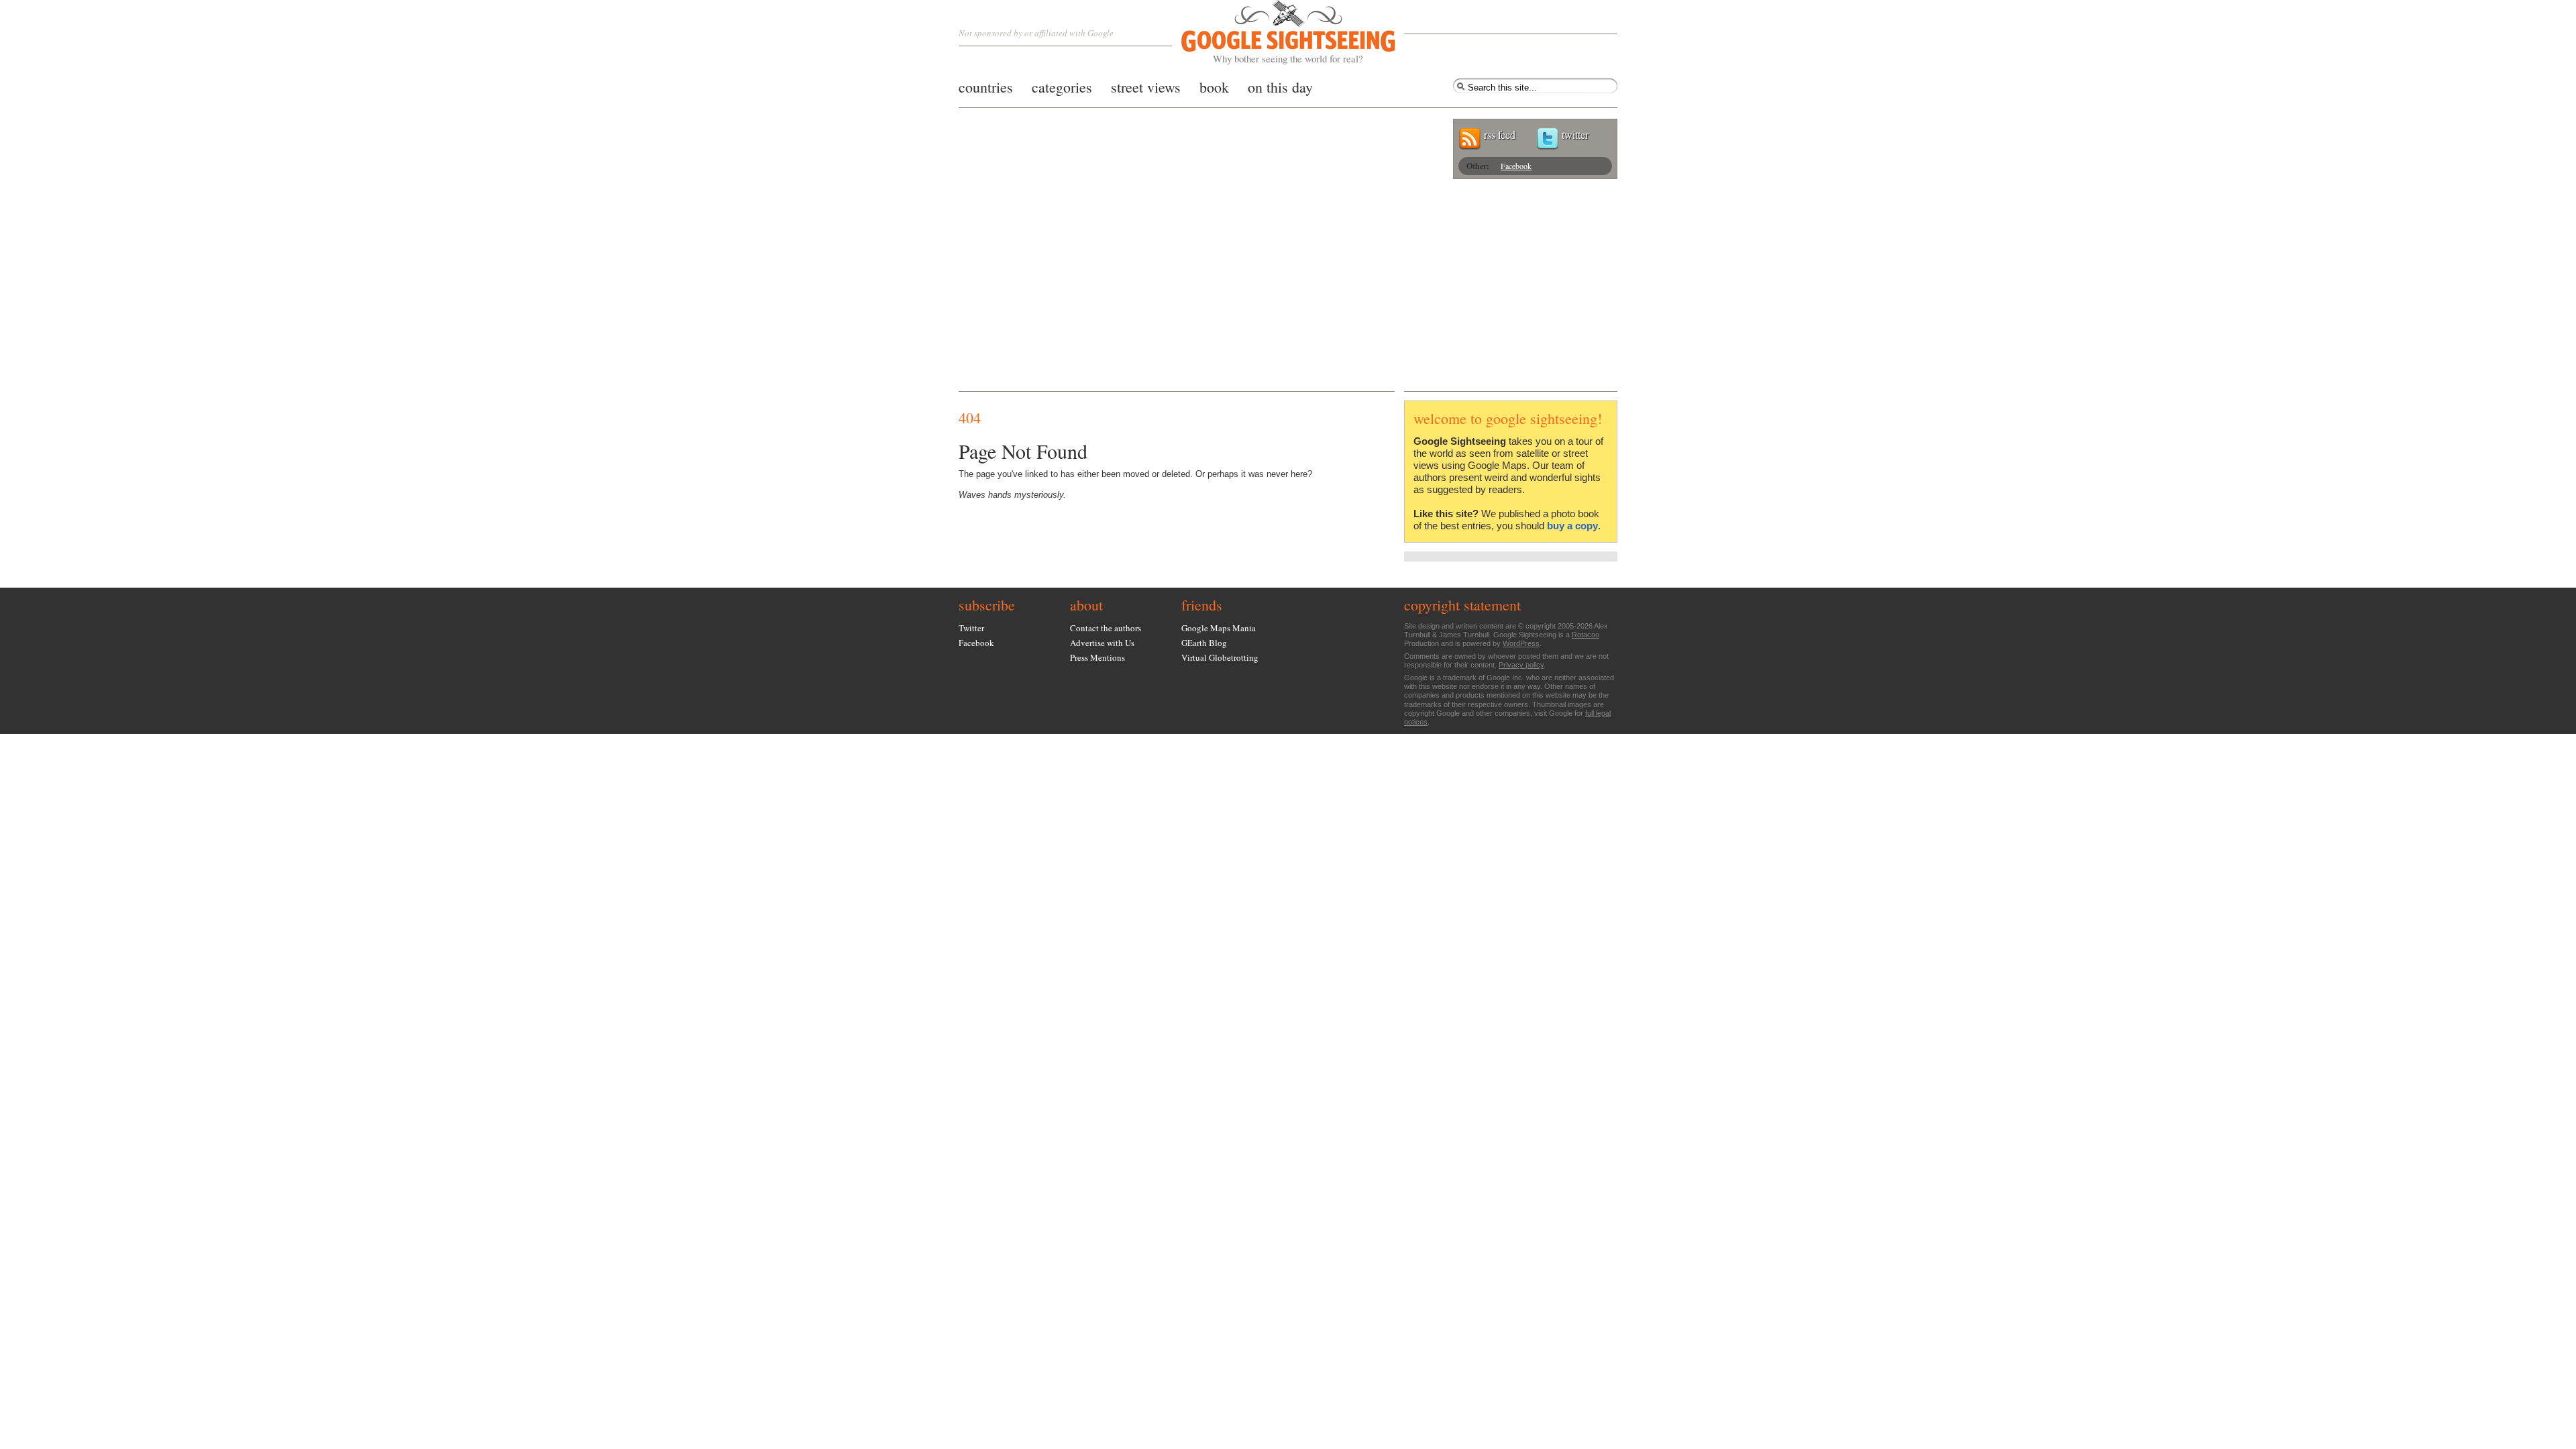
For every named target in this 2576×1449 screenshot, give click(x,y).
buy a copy (1572, 526)
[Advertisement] (1288, 290)
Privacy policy (1521, 665)
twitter (1575, 135)
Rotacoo (1586, 635)
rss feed (1500, 135)
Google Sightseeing (1272, 33)
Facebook (1516, 166)
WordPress (1521, 643)
